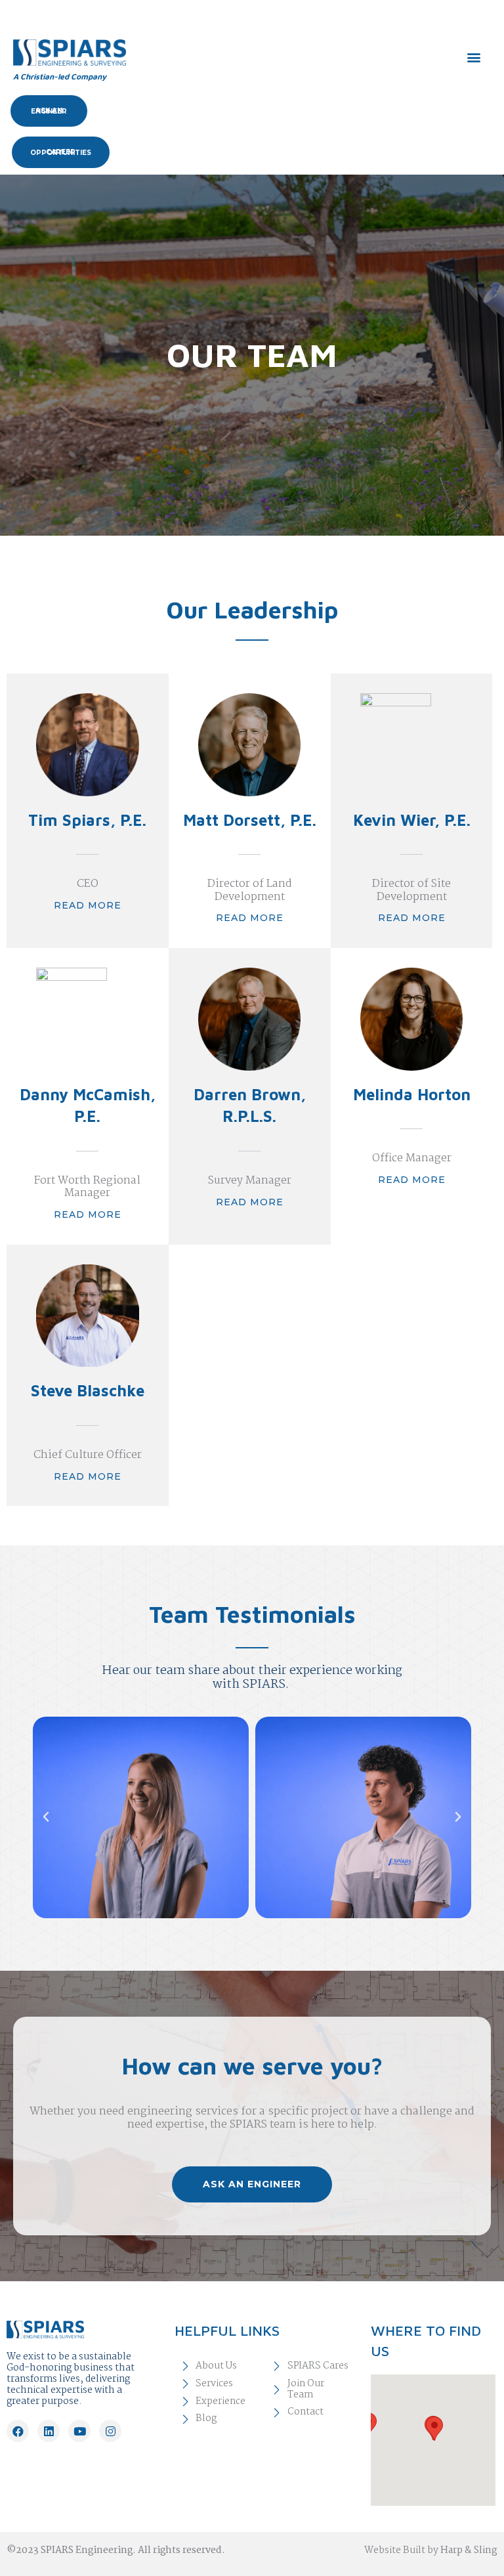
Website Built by (431, 2550)
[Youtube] (79, 2431)
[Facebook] (18, 2431)
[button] (473, 57)
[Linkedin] (49, 2431)
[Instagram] (110, 2431)
